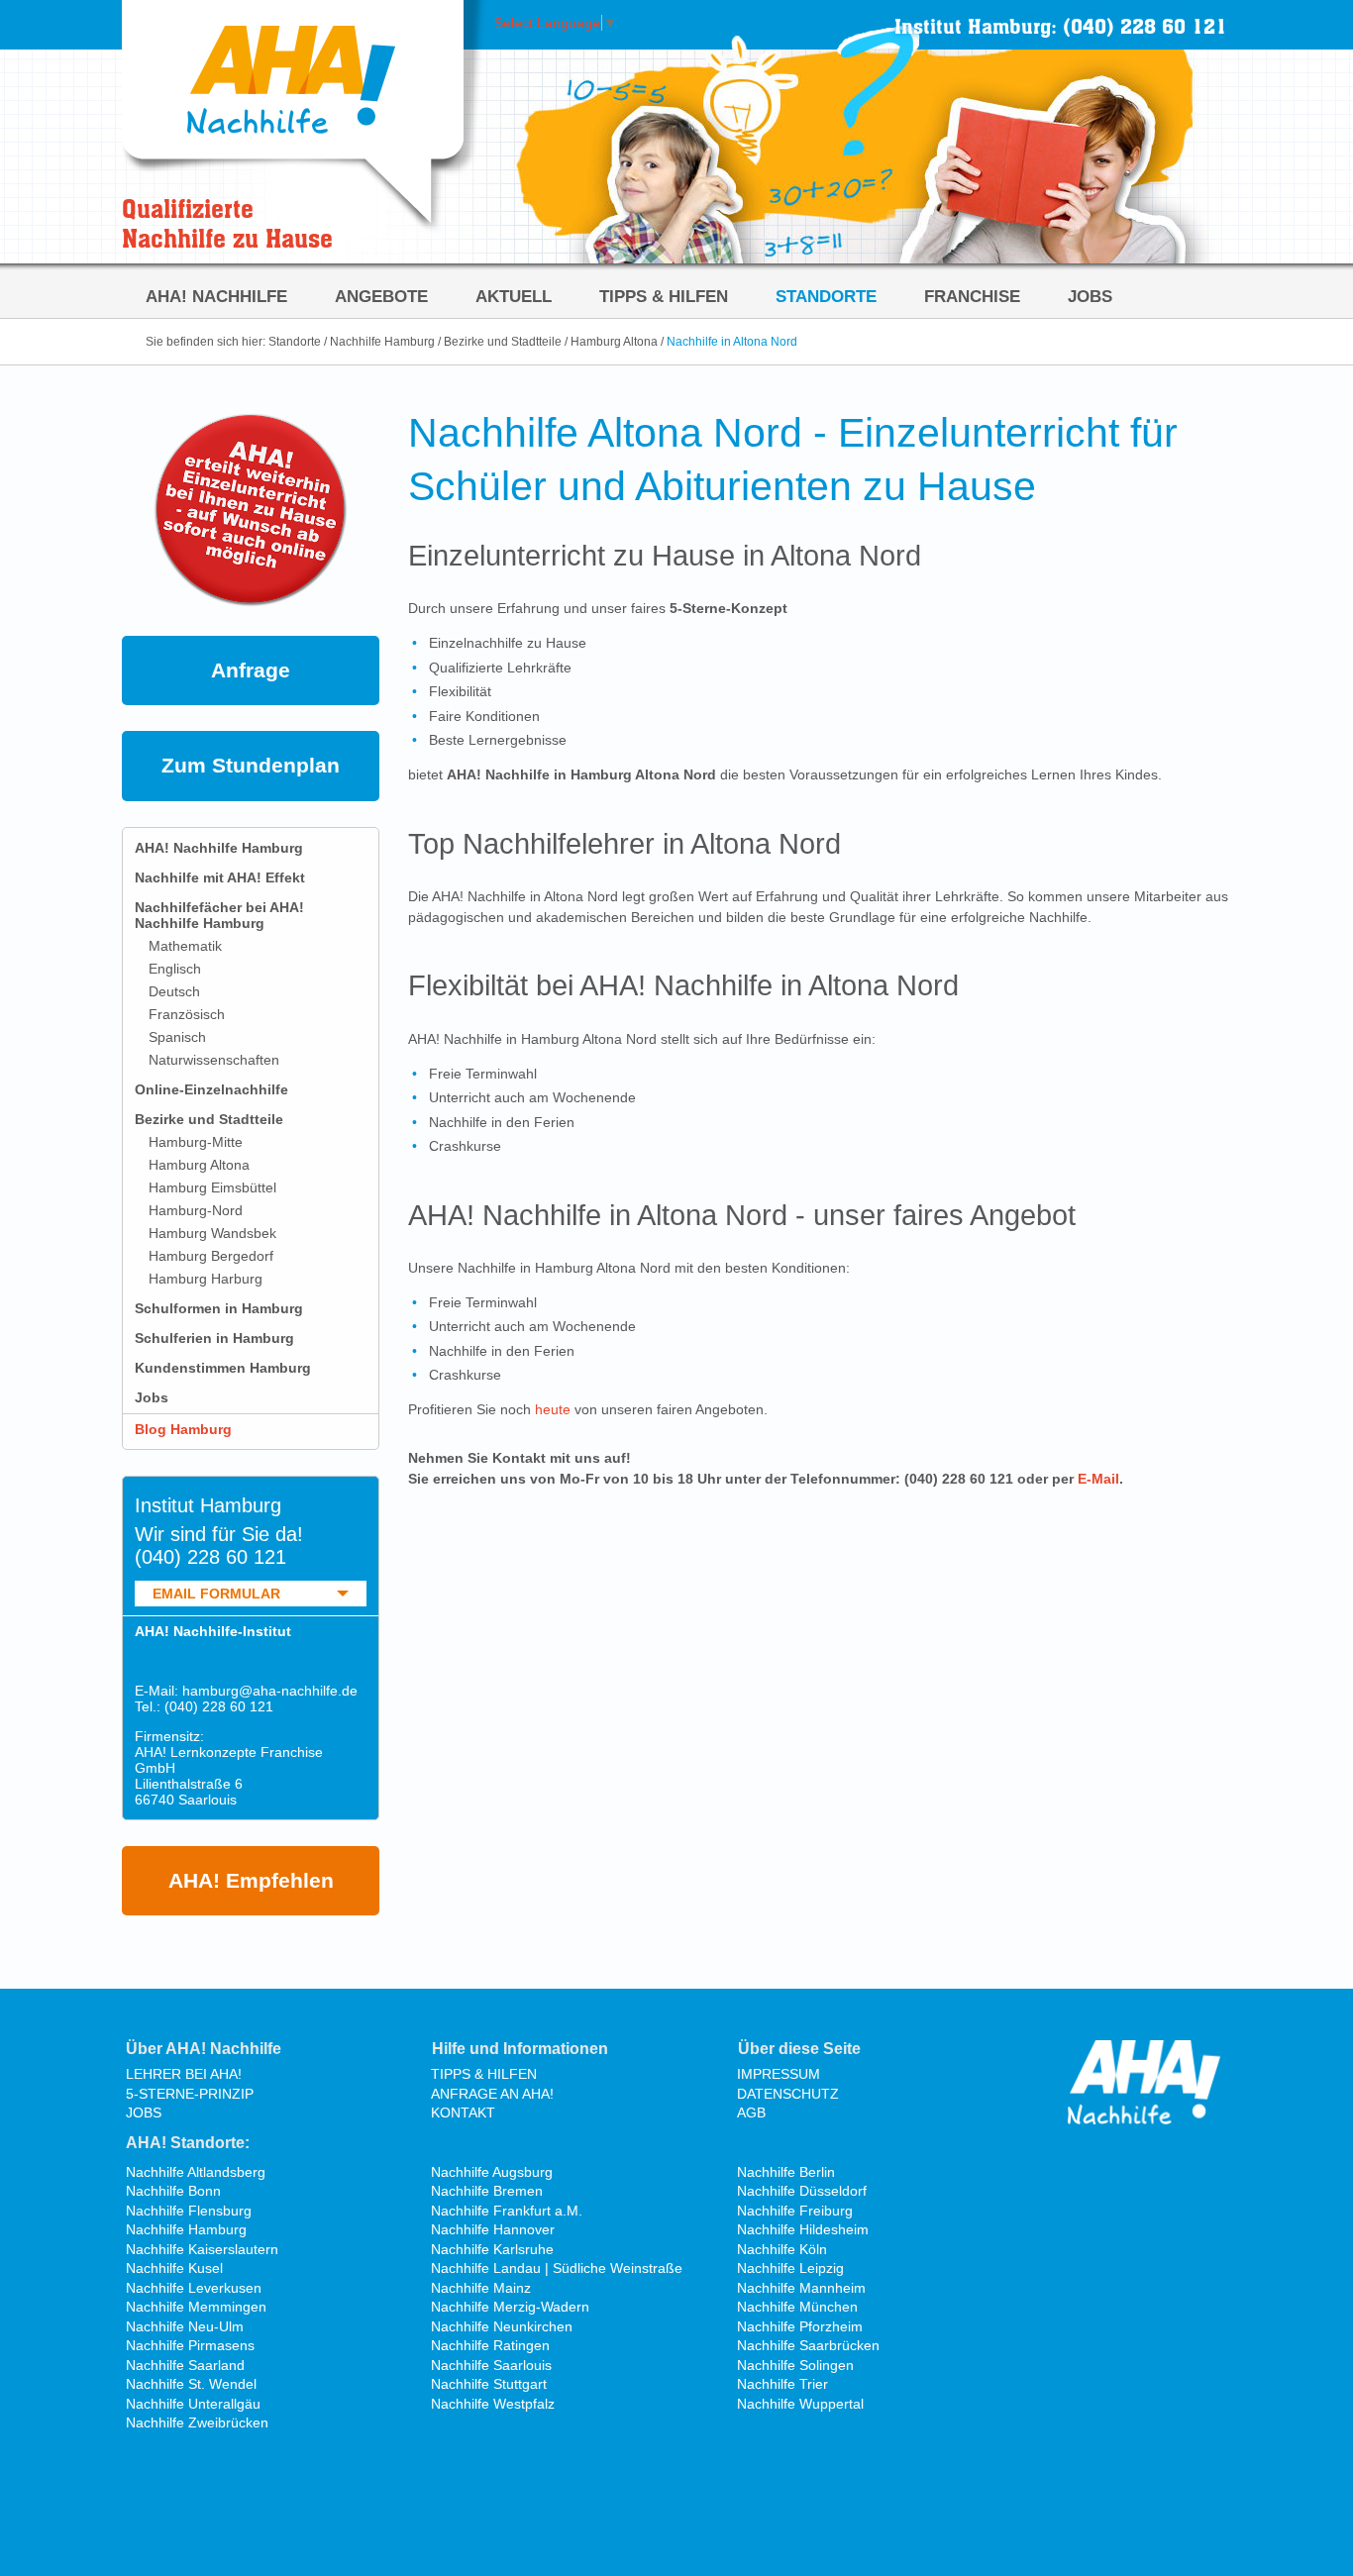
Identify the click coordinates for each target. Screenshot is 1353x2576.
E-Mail (1098, 1479)
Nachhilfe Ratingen (490, 2345)
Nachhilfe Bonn (173, 2191)
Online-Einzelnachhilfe (211, 1089)
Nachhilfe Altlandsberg (196, 2172)
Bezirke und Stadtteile (503, 342)
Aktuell (514, 296)
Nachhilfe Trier (782, 2384)
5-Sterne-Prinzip (190, 2094)
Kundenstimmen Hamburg (223, 1368)
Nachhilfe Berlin (786, 2172)
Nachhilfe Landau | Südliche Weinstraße (557, 2268)
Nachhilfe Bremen (487, 2191)
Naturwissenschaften (214, 1060)
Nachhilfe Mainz (481, 2288)
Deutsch (174, 991)
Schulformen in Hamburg (219, 1308)
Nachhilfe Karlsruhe (492, 2249)
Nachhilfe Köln (782, 2249)
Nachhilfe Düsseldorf (802, 2191)
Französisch (187, 1014)
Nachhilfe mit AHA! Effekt (220, 877)
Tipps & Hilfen (664, 296)
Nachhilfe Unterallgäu (193, 2404)
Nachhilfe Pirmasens (190, 2345)
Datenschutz (788, 2094)
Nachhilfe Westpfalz (493, 2404)
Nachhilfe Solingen (795, 2365)
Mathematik (185, 946)
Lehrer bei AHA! (184, 2074)
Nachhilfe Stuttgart (489, 2384)
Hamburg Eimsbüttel (212, 1187)
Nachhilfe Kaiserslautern (202, 2249)
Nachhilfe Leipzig (790, 2268)
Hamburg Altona (614, 342)
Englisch (175, 969)
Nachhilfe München (797, 2307)
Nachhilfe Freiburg (795, 2211)
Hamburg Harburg (206, 1279)
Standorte (826, 296)
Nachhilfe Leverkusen (194, 2288)
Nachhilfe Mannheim (801, 2288)
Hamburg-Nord (196, 1210)
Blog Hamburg (183, 1429)
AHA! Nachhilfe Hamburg (219, 848)
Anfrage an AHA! (492, 2094)
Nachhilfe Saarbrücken (808, 2345)
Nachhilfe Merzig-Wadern (510, 2307)
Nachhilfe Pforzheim (800, 2326)
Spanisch (177, 1037)
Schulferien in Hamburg (214, 1338)
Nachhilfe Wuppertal (800, 2404)
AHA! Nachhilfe (216, 296)
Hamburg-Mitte (196, 1142)
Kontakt (463, 2112)
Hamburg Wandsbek (212, 1233)
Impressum (779, 2074)
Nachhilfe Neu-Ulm (185, 2326)
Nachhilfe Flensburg (189, 2211)
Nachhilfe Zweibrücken (197, 2422)
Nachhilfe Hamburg (382, 342)
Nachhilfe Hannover (493, 2229)
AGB (751, 2112)
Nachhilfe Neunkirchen (502, 2326)
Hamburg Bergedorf (211, 1256)
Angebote (381, 296)
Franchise (972, 296)
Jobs (1090, 296)
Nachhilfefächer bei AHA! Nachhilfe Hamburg (219, 915)
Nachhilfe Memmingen (196, 2307)
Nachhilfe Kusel (174, 2268)
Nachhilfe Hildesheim (803, 2229)
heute (553, 1409)
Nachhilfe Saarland (185, 2365)
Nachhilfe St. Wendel (191, 2384)
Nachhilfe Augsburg (492, 2172)
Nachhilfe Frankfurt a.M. (507, 2211)
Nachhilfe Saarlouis (491, 2365)
